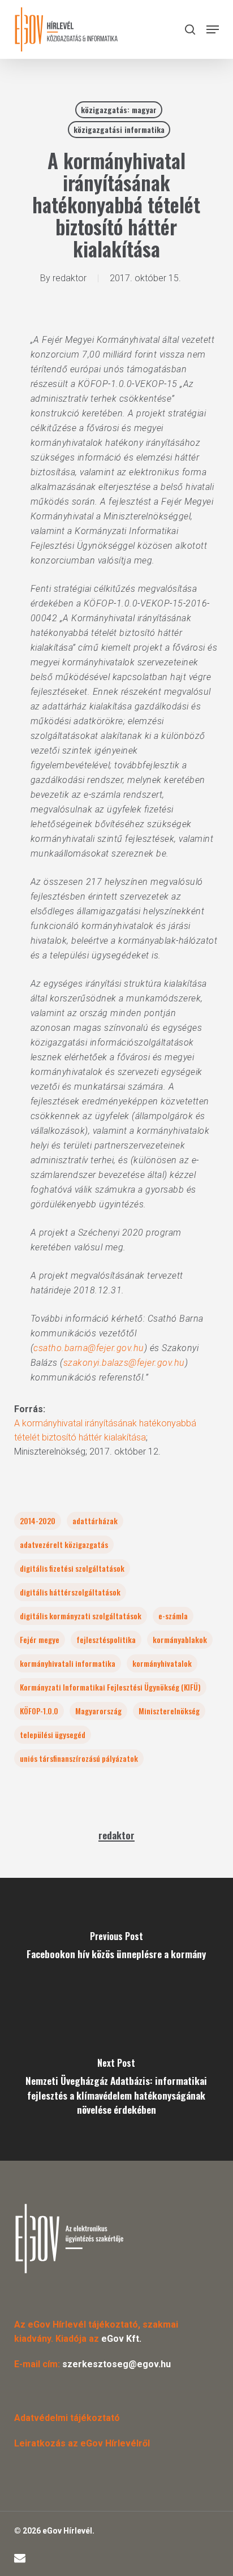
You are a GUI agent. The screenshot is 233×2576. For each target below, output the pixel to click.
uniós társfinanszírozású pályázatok (79, 1758)
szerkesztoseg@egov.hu (116, 2364)
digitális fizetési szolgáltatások (72, 1568)
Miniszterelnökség (169, 1711)
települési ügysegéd (53, 1734)
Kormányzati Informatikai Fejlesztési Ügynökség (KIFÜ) (110, 1687)
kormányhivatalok (162, 1663)
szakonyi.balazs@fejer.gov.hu (124, 1363)
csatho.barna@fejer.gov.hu (89, 1348)
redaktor (70, 278)
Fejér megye (40, 1639)
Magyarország (98, 1711)
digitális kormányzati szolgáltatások (81, 1616)
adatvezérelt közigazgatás (64, 1544)
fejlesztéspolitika (106, 1639)
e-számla (173, 1616)
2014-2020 (38, 1521)
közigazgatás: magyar (119, 109)
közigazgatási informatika (119, 129)
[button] (213, 29)
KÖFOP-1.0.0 (39, 1711)
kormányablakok (180, 1639)
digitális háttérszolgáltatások (70, 1592)
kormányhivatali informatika (68, 1663)
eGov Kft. (121, 2339)
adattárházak (95, 1521)
